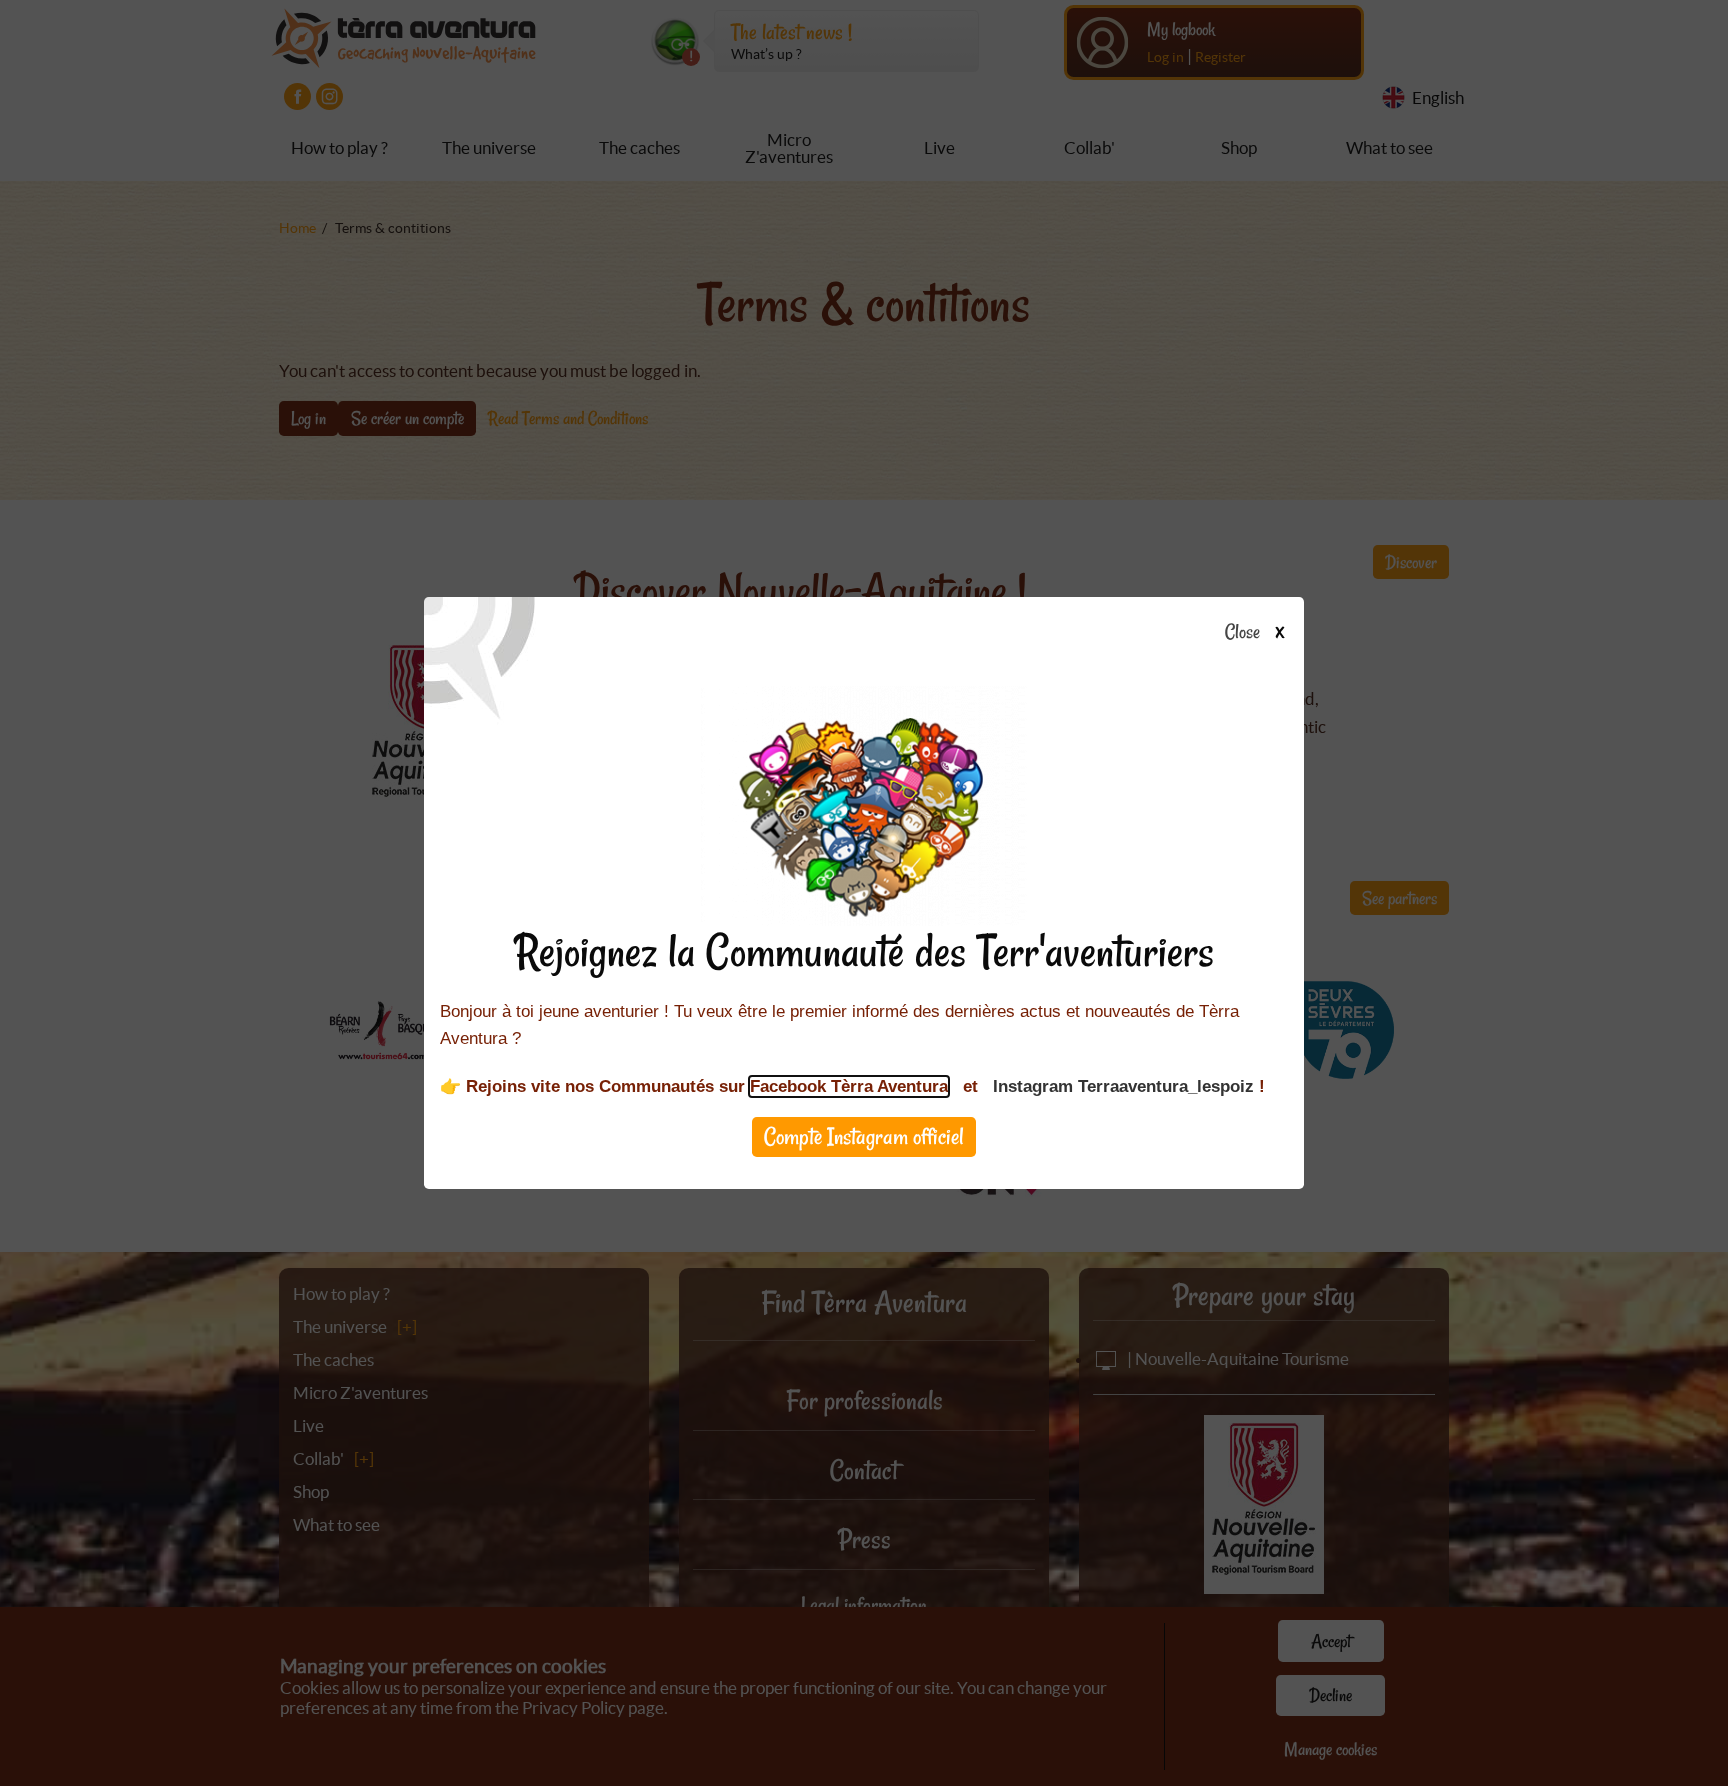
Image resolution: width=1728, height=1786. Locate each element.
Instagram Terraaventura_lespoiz (1123, 1086)
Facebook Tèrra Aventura (849, 1086)
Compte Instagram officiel (864, 1136)
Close (1242, 633)
